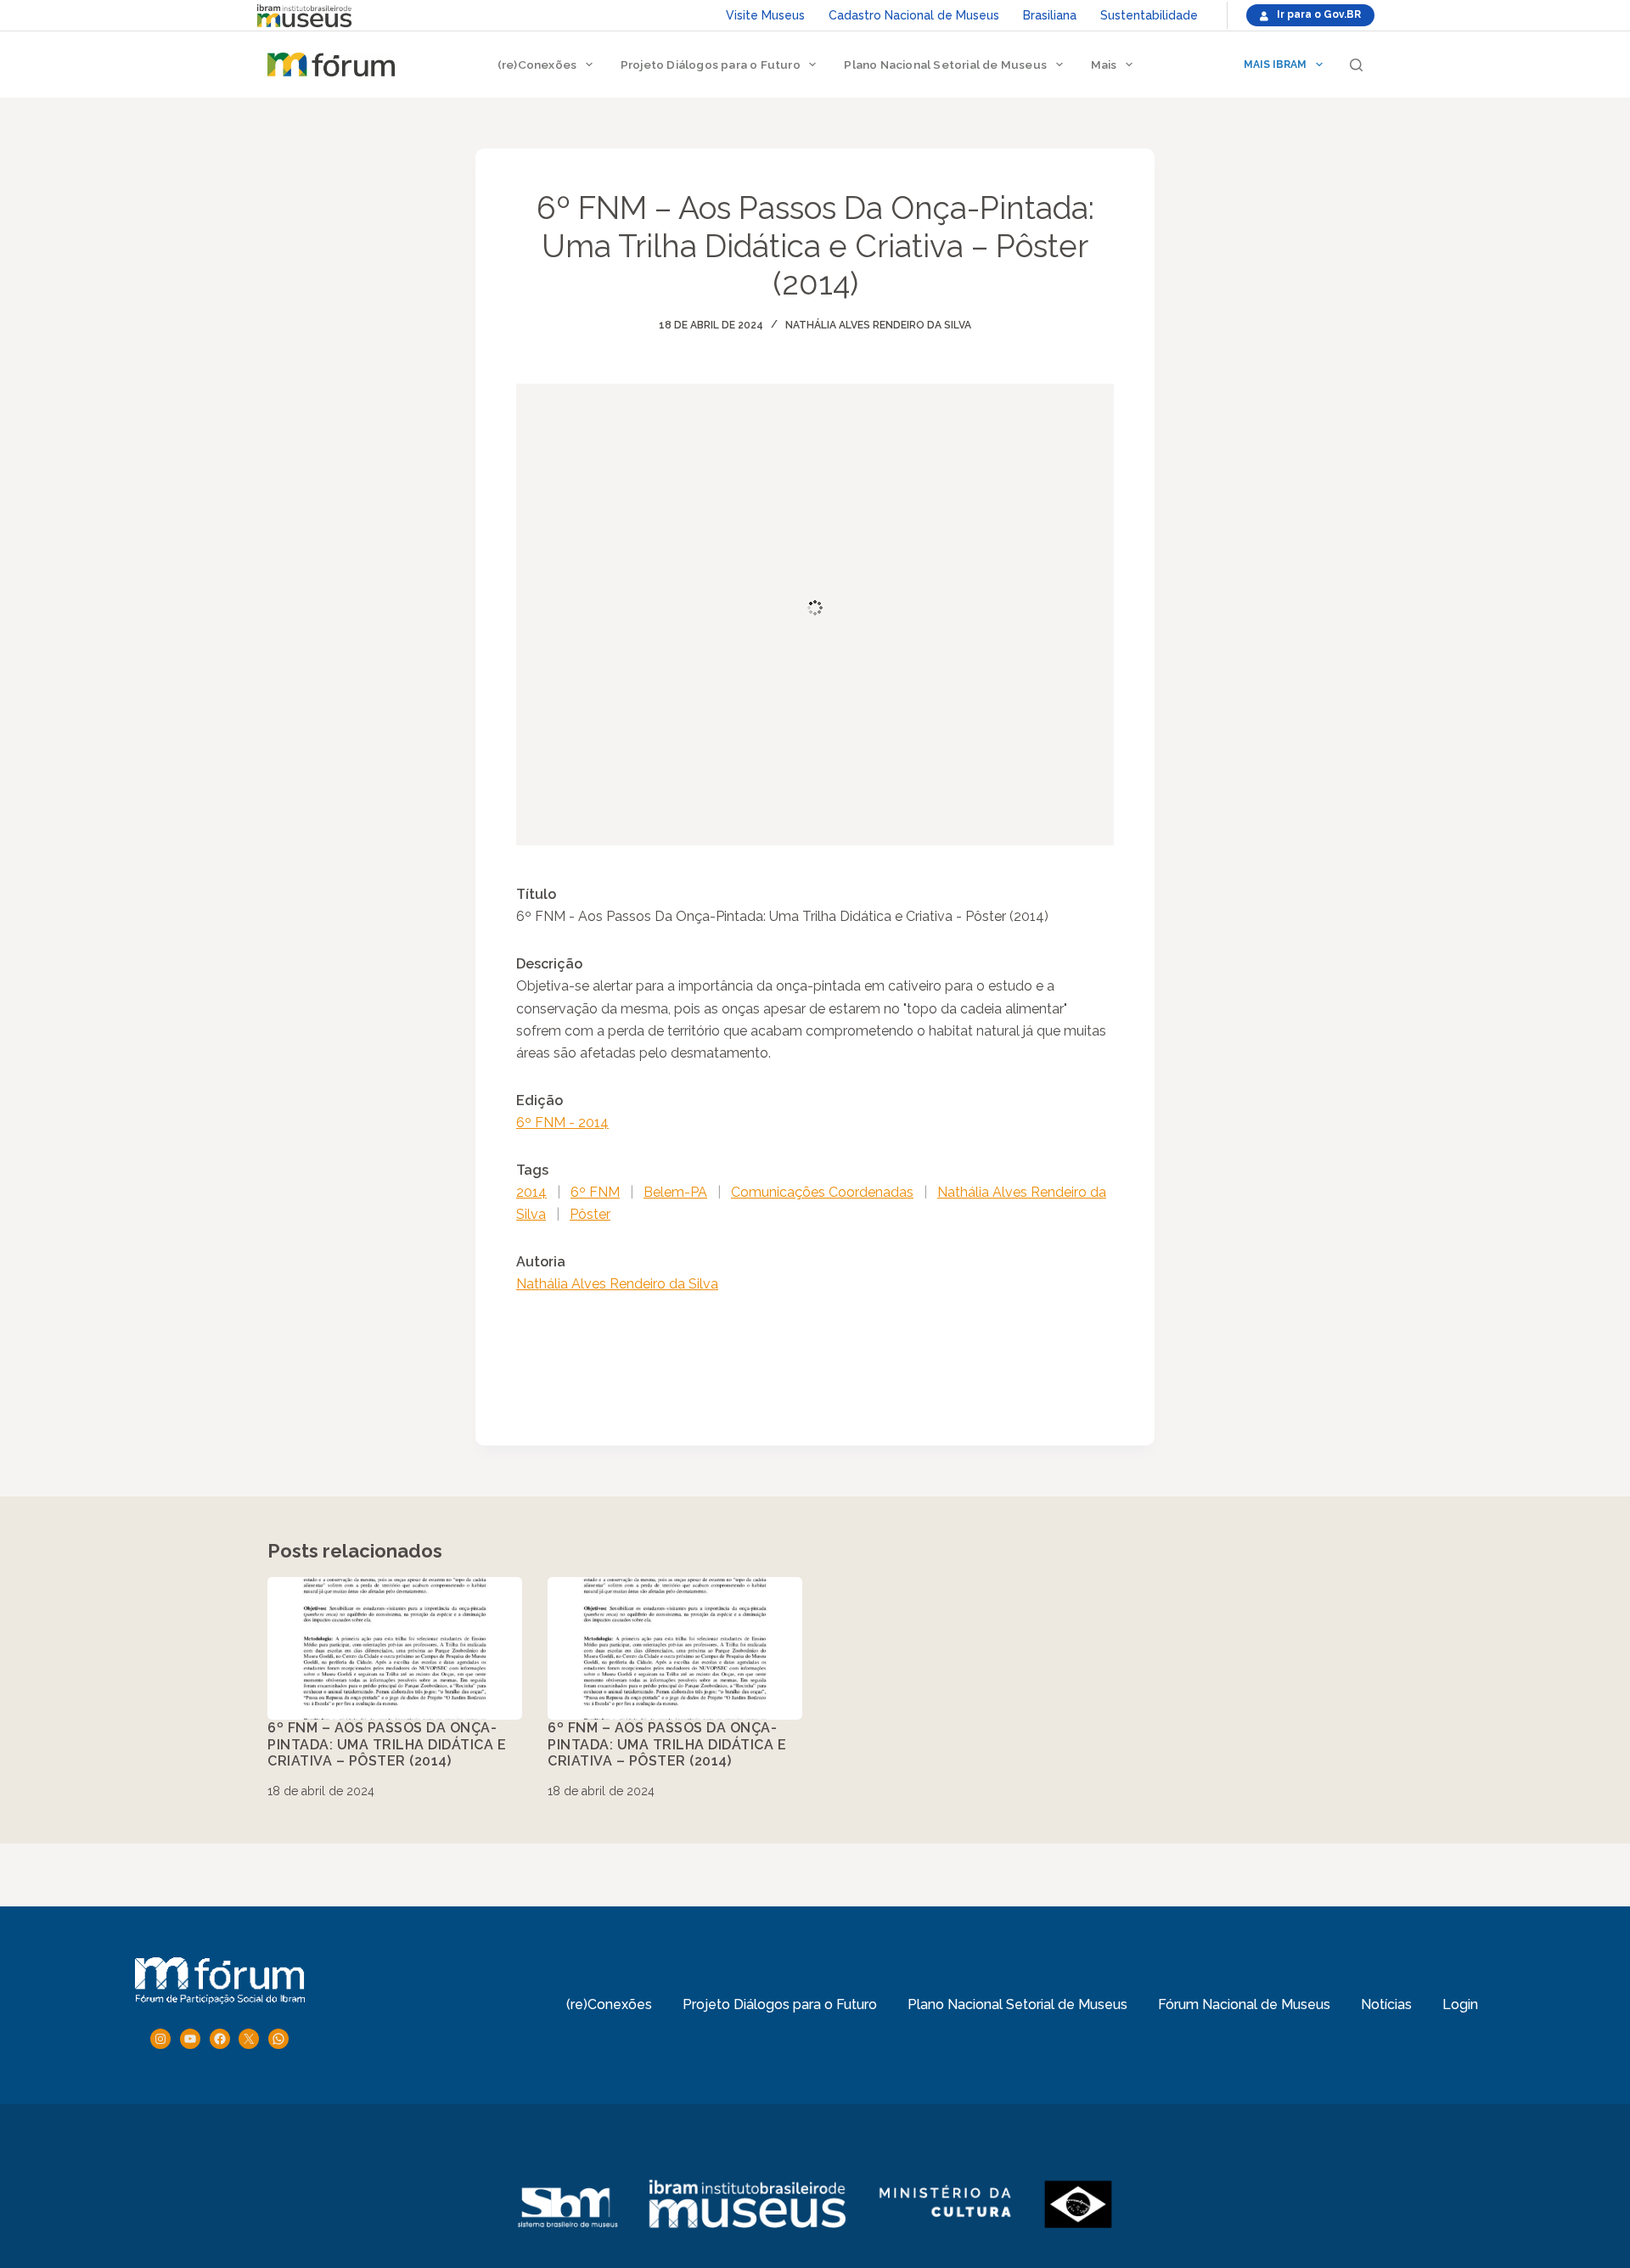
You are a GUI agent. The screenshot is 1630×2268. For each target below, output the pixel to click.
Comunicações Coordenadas (822, 1192)
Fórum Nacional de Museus (1244, 2004)
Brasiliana (1050, 15)
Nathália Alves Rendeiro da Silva (878, 325)
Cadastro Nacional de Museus (914, 15)
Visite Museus (765, 15)
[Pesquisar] (1356, 65)
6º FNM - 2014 (562, 1123)
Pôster (590, 1214)
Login (1460, 2004)
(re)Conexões (537, 65)
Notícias (1386, 2004)
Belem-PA (675, 1192)
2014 (531, 1192)
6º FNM (595, 1192)
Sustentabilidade (1149, 15)
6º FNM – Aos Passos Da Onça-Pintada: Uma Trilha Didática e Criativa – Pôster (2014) (387, 1744)
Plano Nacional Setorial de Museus (945, 65)
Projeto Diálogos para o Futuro (711, 65)
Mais (1104, 65)
